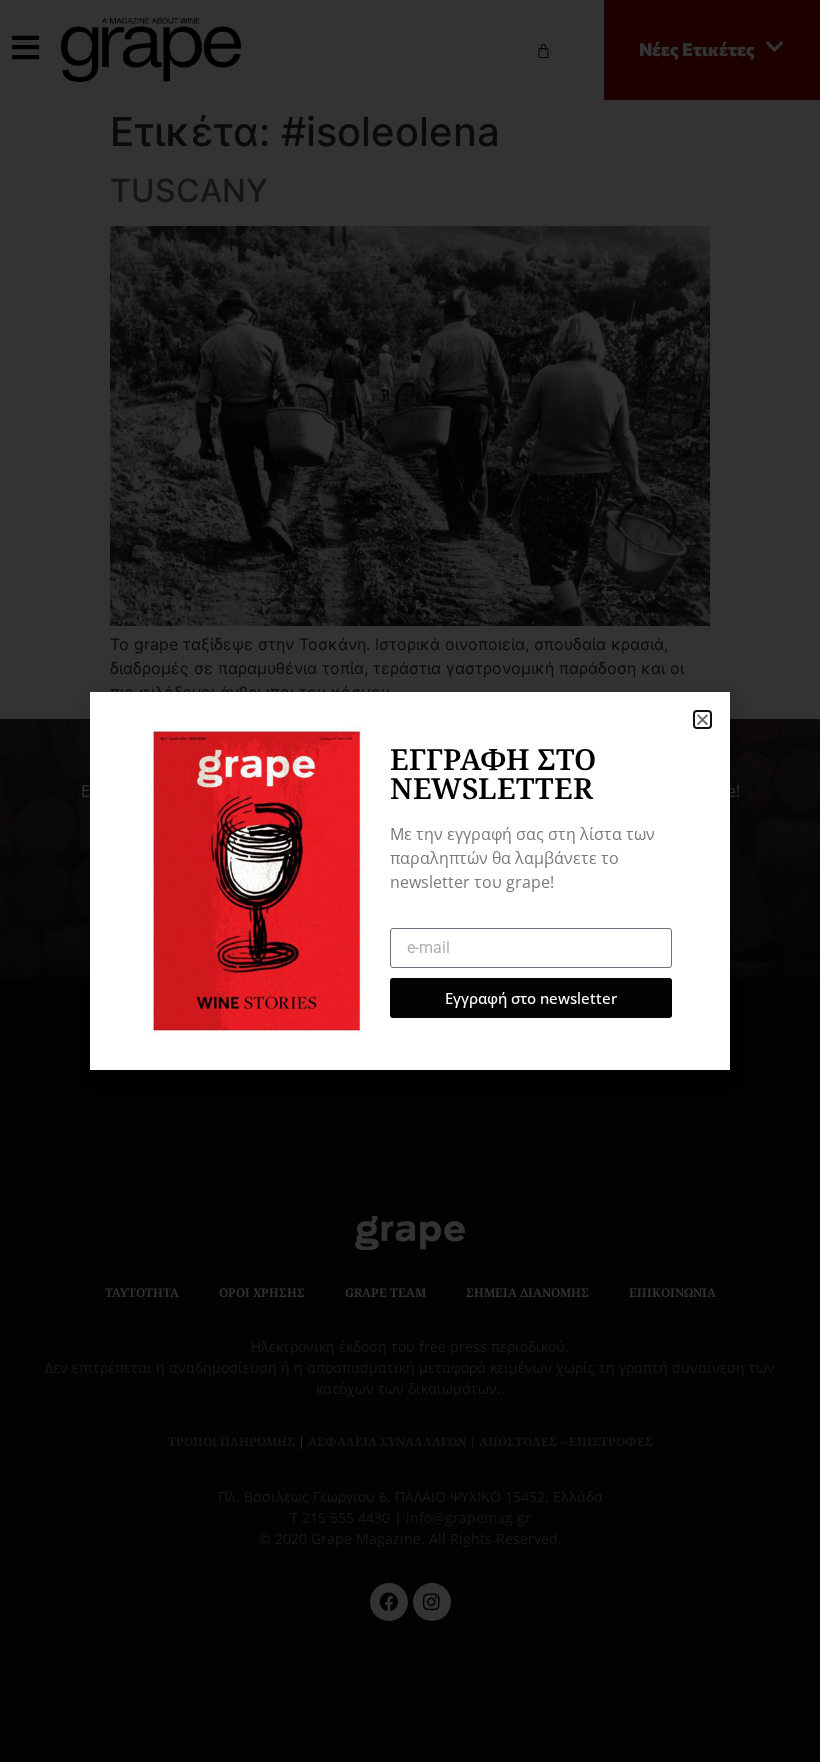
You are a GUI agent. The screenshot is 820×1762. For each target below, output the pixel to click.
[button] (702, 719)
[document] (410, 881)
